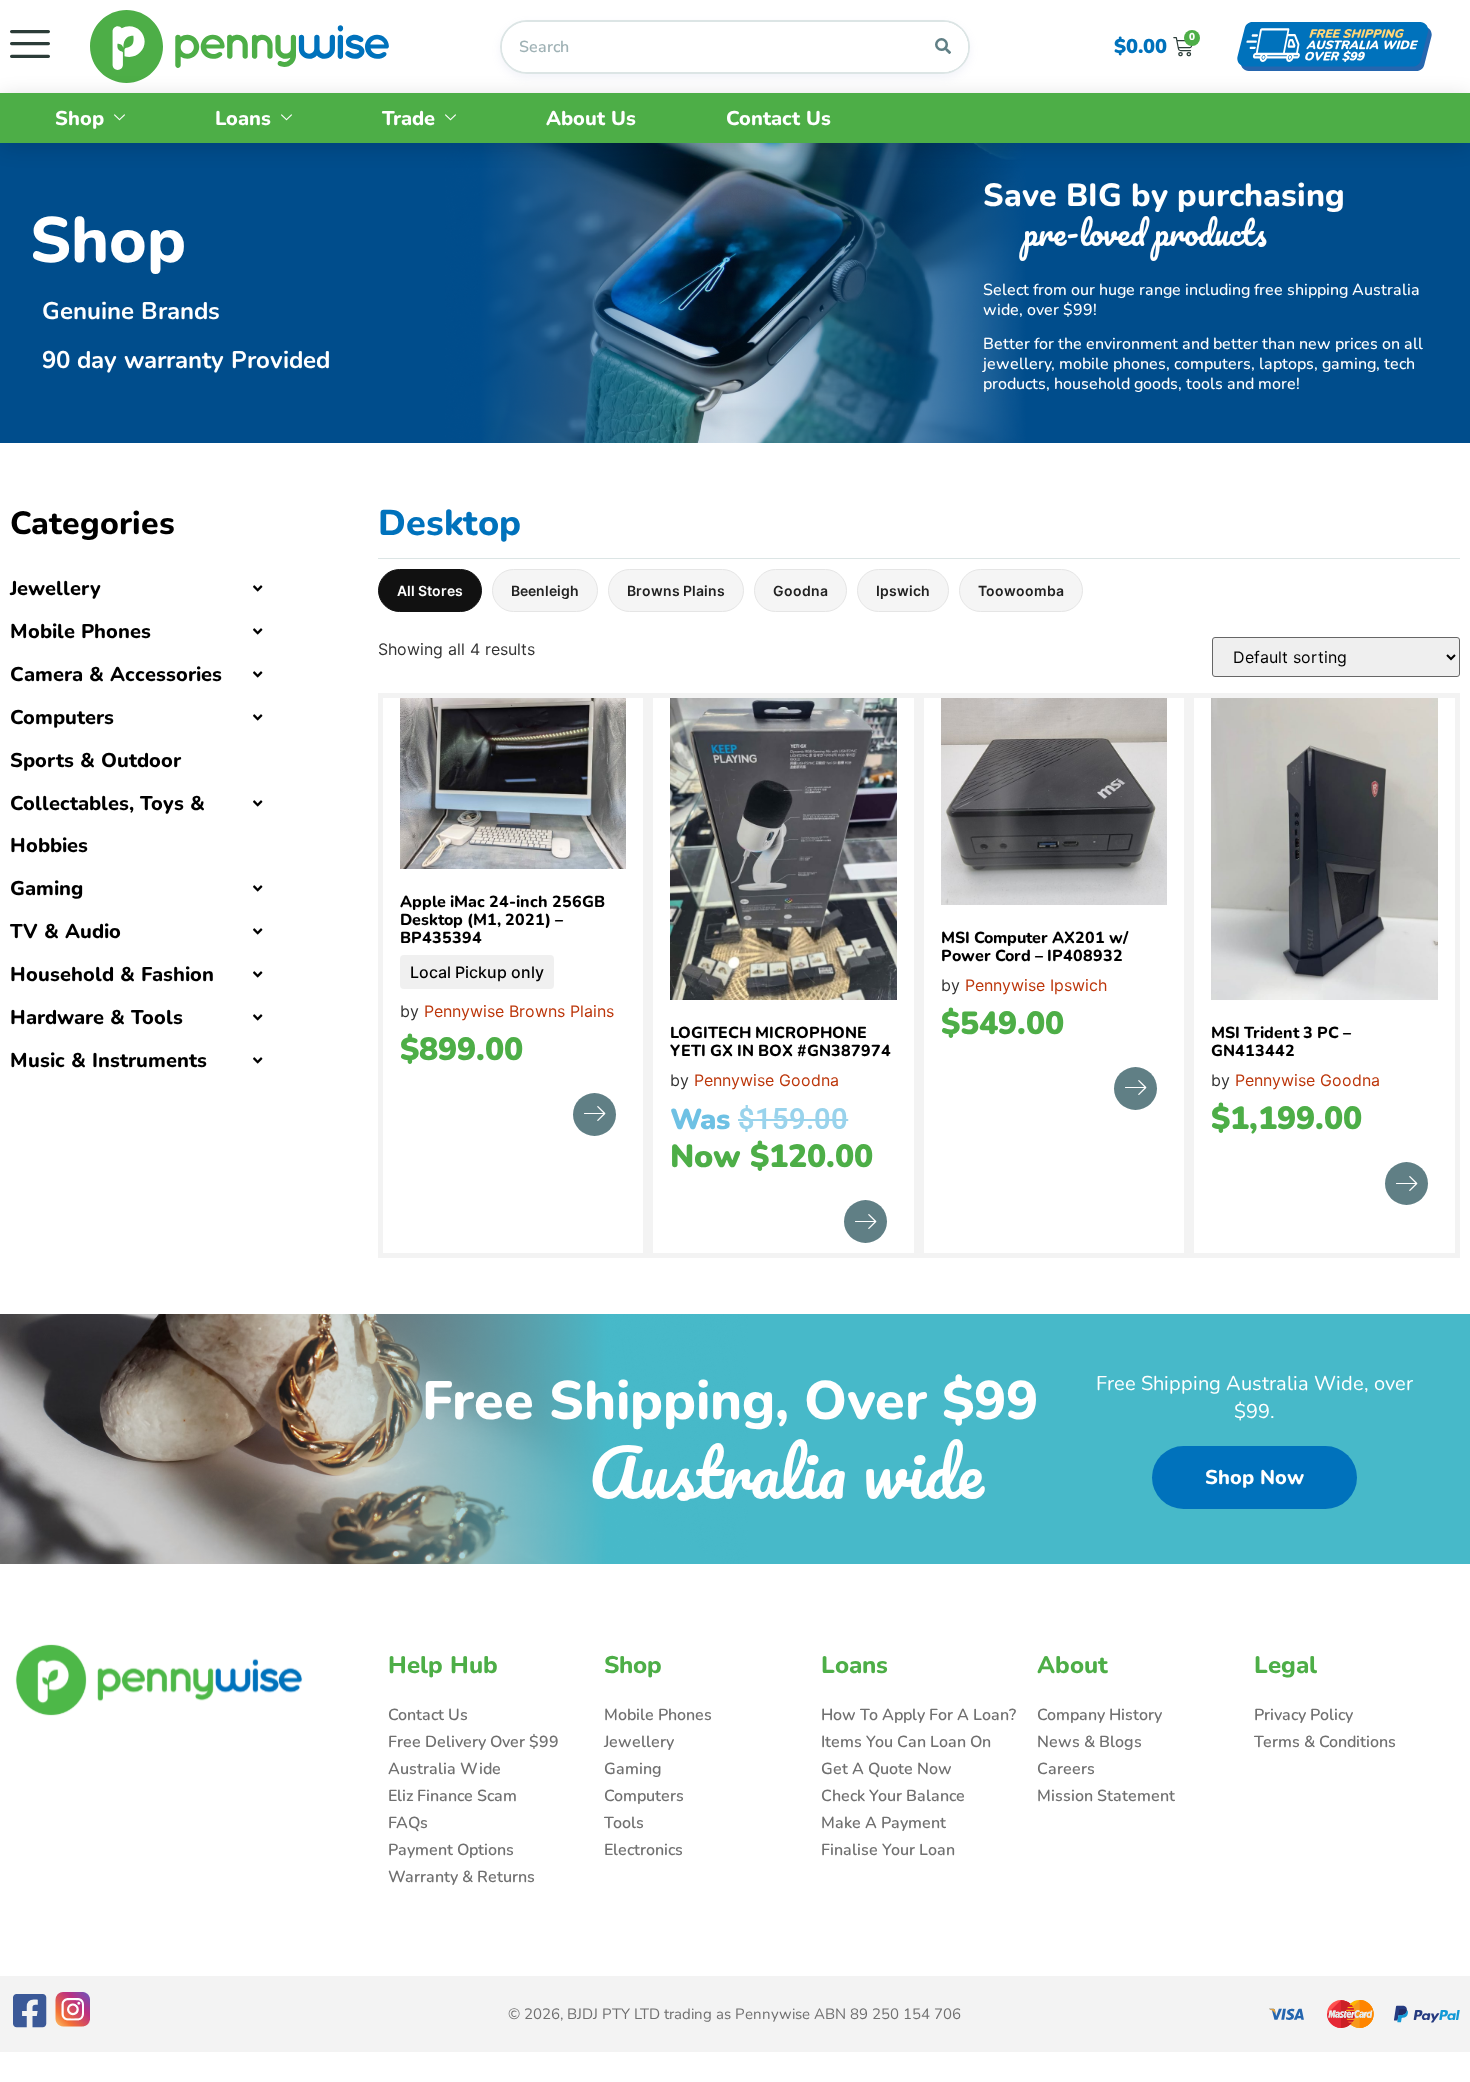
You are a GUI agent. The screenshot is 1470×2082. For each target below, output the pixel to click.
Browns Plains (676, 590)
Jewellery (55, 588)
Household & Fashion (112, 974)
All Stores (430, 590)
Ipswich (903, 590)
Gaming (46, 888)
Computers (62, 717)
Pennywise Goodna (766, 1080)
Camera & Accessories (116, 674)
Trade (408, 118)
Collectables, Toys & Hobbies (107, 824)
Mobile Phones (80, 631)
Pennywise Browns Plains (519, 1011)
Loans (243, 118)
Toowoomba (1021, 590)
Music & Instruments (108, 1060)
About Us (591, 118)
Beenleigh (545, 590)
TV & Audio (65, 931)
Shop (79, 118)
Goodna (800, 590)
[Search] (943, 47)
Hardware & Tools (96, 1017)
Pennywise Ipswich (1036, 985)
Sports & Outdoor (95, 760)
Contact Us (778, 118)
